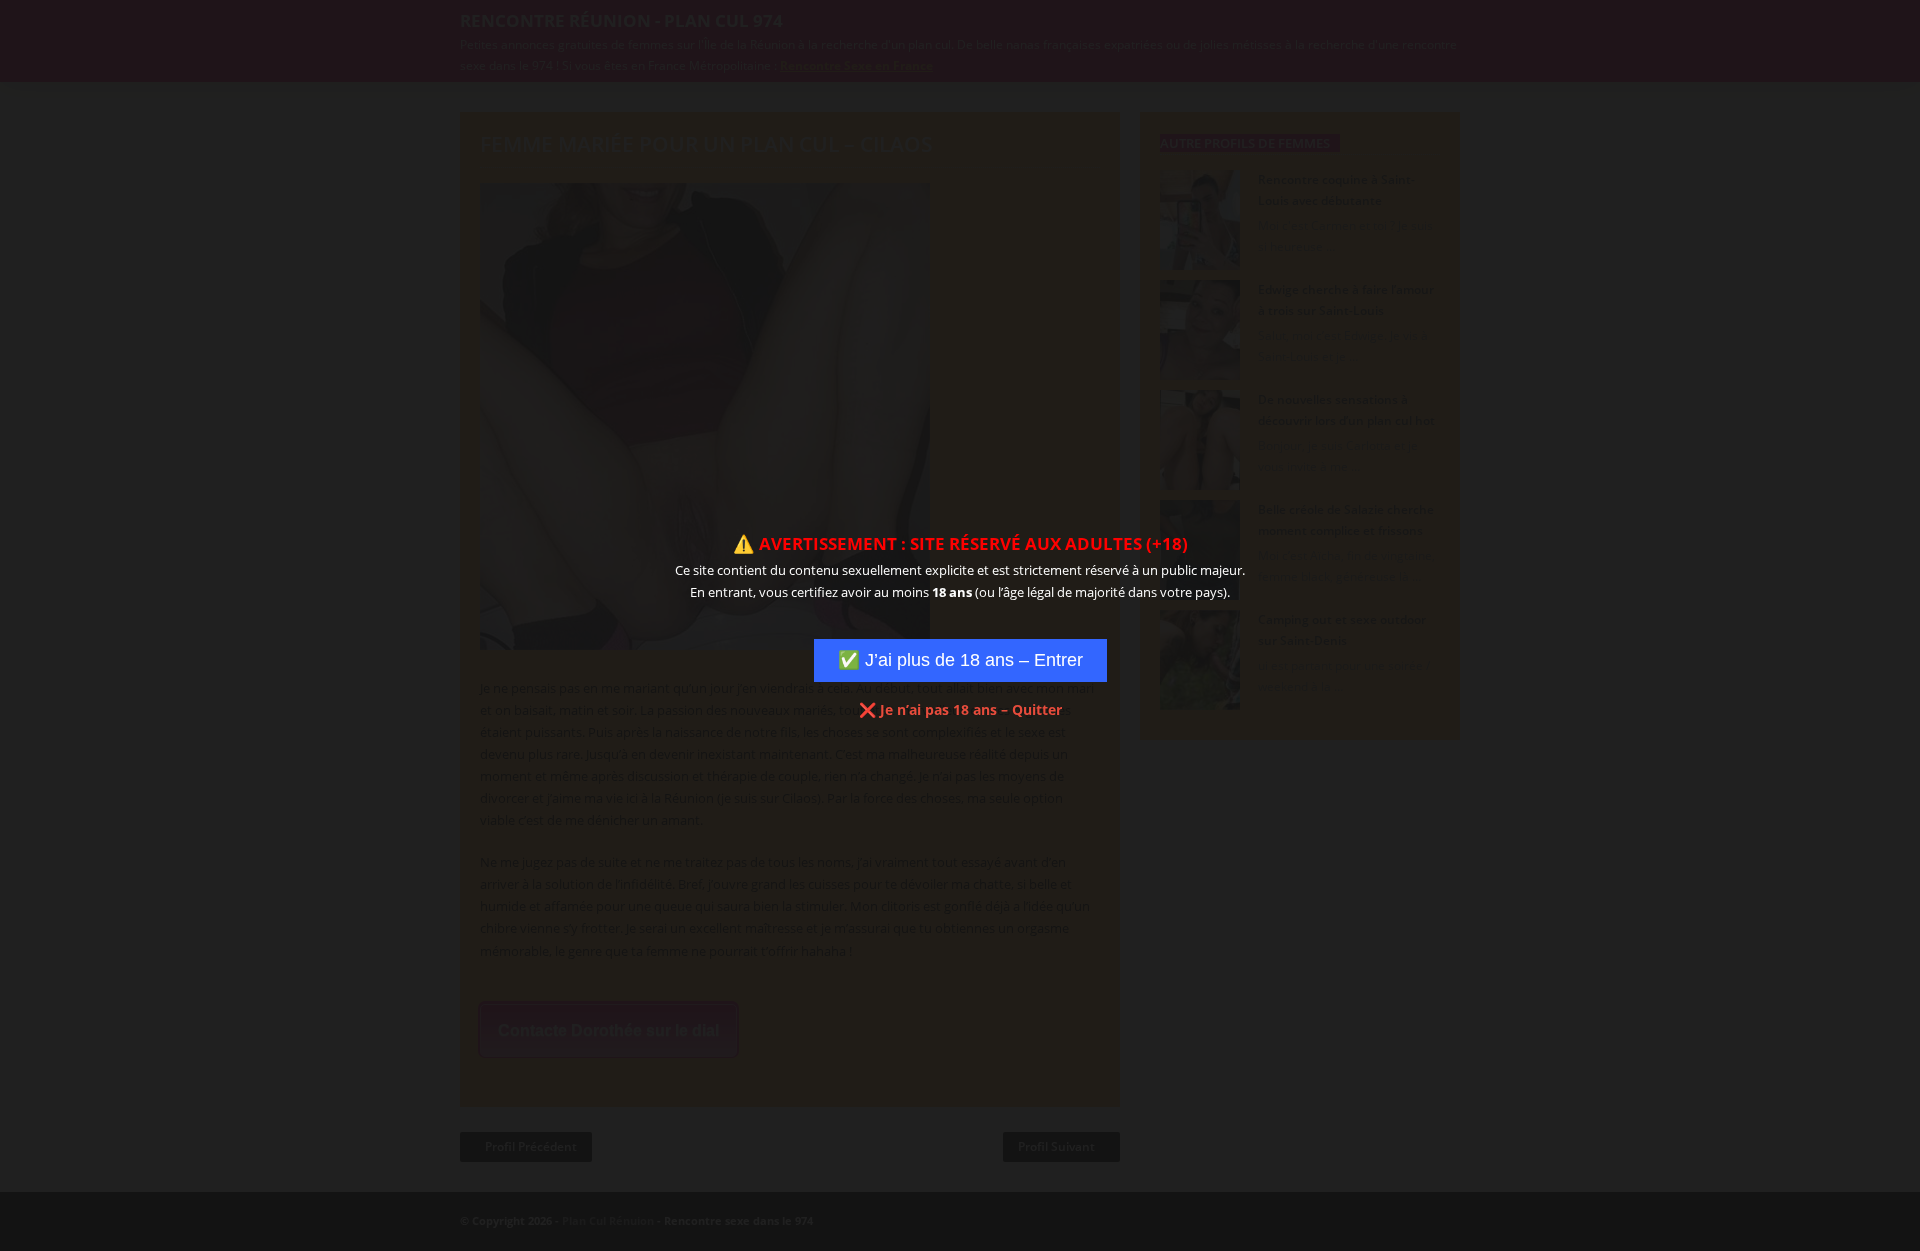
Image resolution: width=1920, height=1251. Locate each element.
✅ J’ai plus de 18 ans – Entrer (960, 660)
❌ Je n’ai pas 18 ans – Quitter (960, 709)
